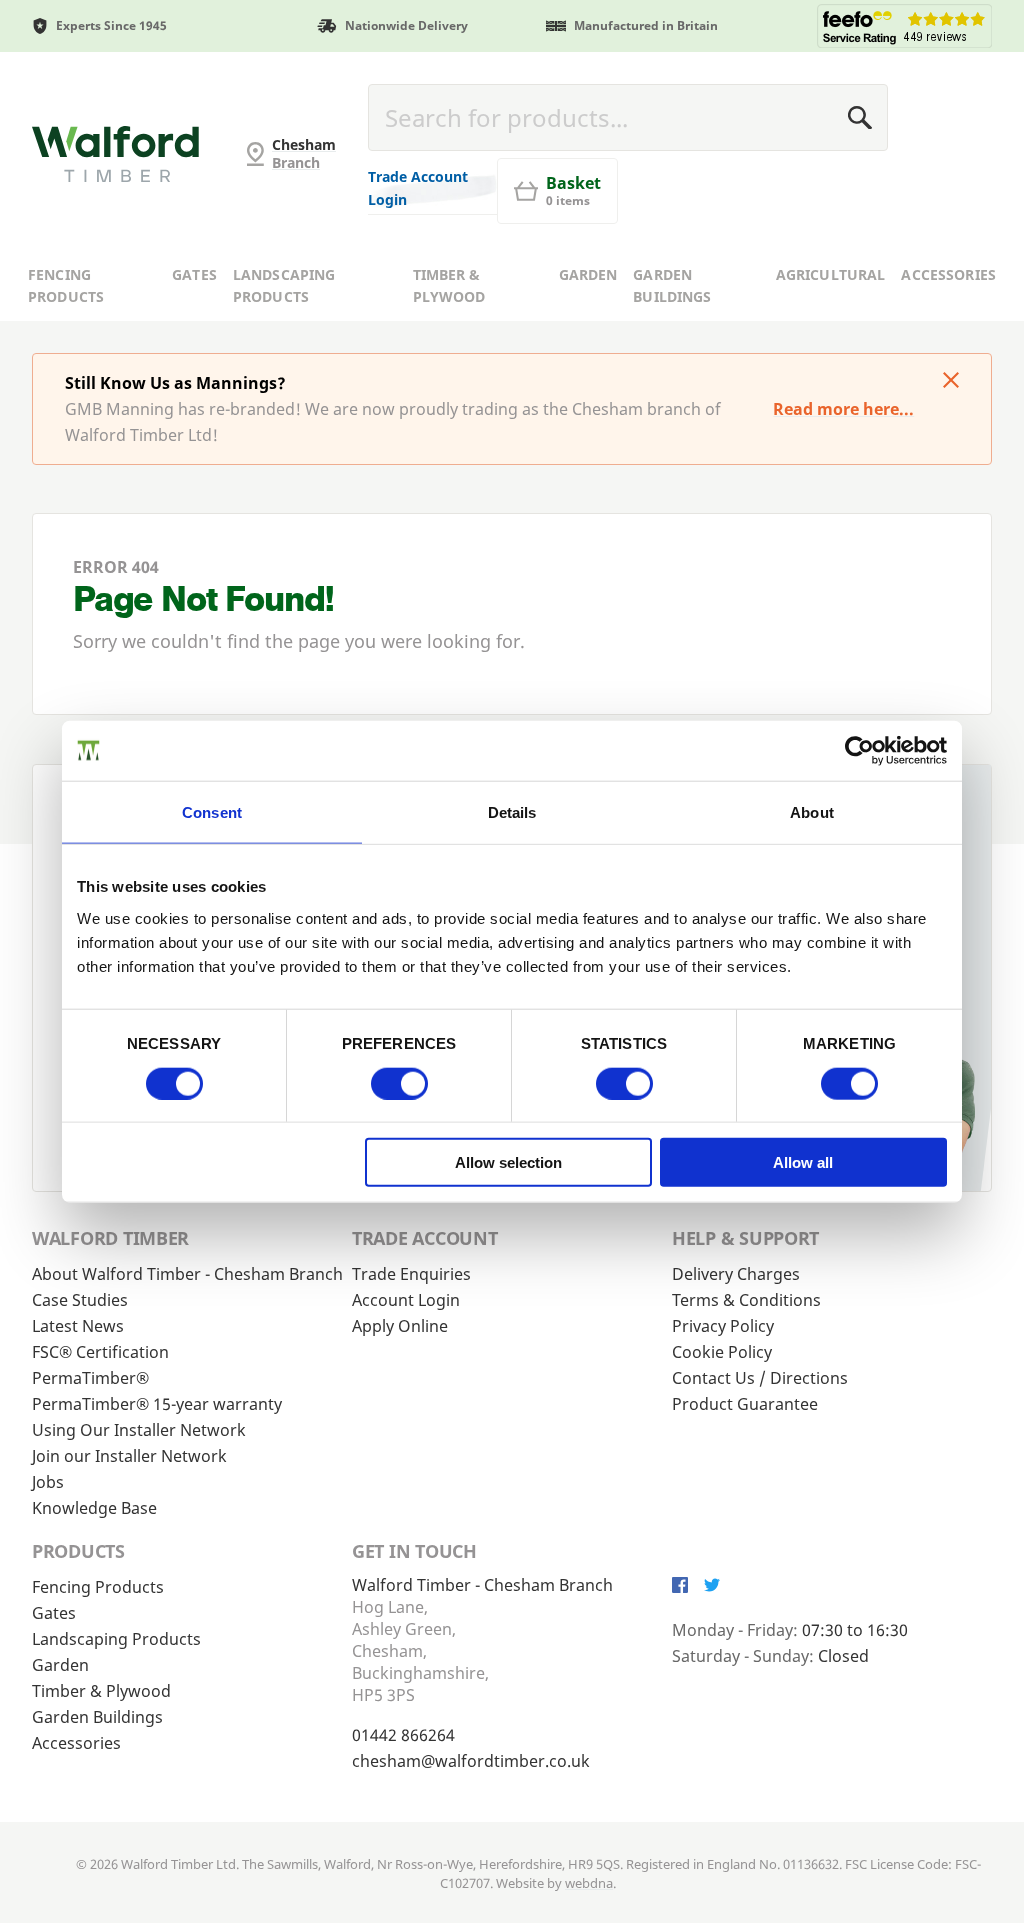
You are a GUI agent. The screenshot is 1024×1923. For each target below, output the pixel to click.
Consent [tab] (212, 811)
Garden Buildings (672, 286)
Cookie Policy (722, 1352)
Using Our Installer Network (139, 1430)
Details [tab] (512, 811)
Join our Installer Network (129, 1456)
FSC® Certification (100, 1352)
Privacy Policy (723, 1326)
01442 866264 (403, 1735)
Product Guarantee (745, 1404)
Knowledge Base (94, 1508)
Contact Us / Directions (760, 1378)
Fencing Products (66, 286)
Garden (588, 274)
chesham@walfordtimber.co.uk (471, 1761)
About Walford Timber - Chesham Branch (187, 1274)
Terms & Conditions (746, 1300)
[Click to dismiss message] (951, 382)
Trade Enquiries (411, 1274)
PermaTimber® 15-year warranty (157, 1404)
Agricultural (831, 274)
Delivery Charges (736, 1274)
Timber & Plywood (449, 286)
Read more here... (843, 409)
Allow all (803, 1162)
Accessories (948, 274)
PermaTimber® (90, 1378)
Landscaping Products (284, 286)
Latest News (78, 1326)
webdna (589, 1883)
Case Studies (80, 1300)
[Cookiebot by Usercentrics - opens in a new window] (859, 750)
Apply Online (400, 1326)
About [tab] (812, 811)
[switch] (399, 1083)
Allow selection (508, 1162)
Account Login (406, 1300)
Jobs (48, 1482)
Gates (194, 274)
